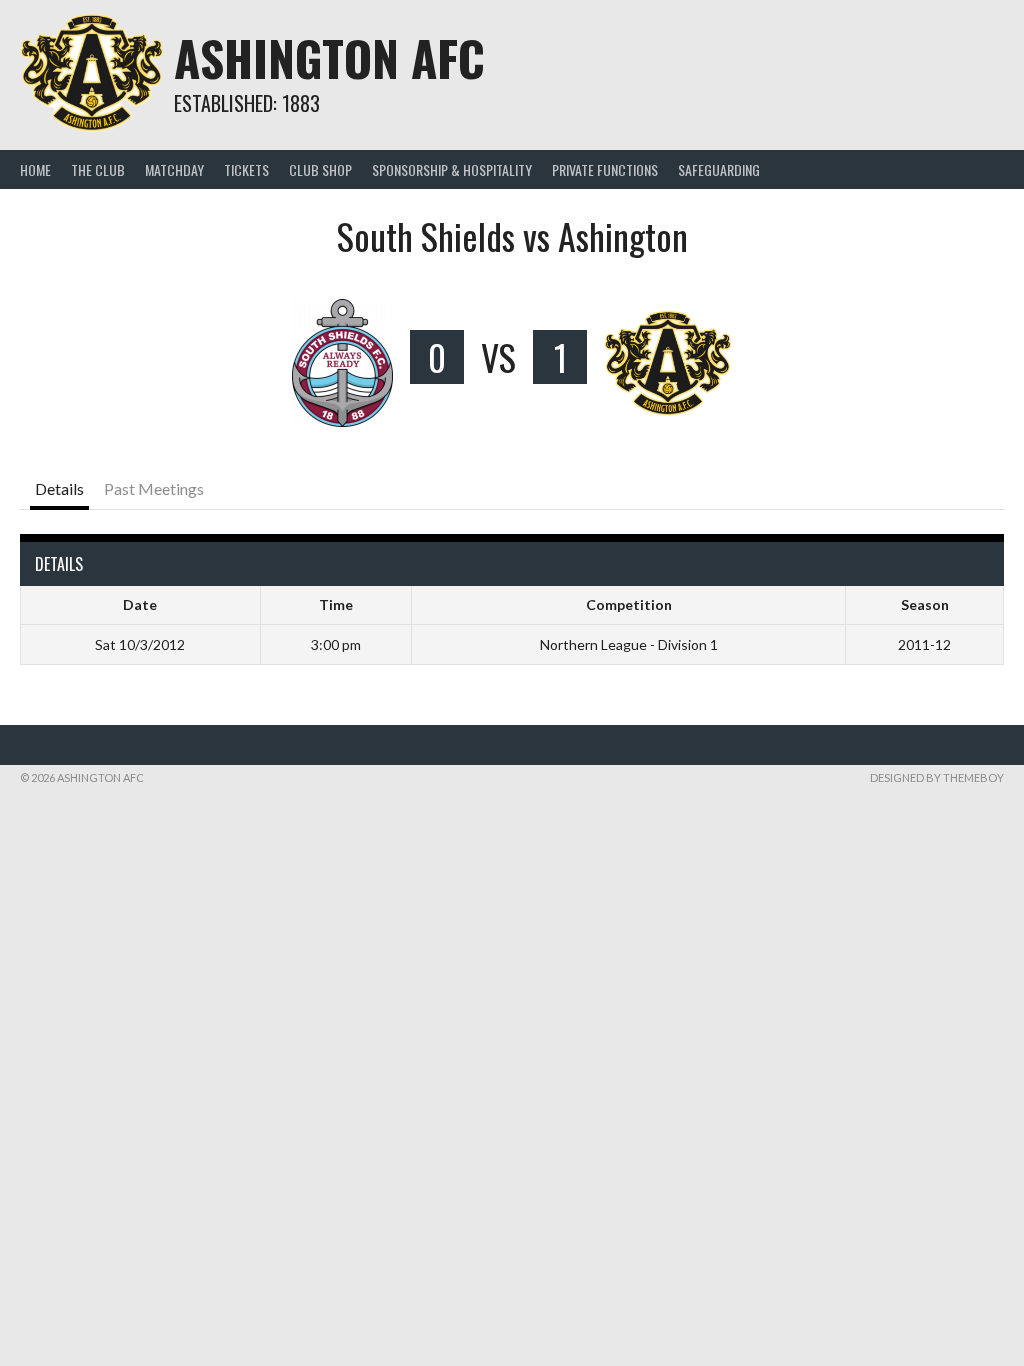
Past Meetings (154, 488)
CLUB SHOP (320, 169)
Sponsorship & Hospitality (452, 169)
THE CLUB (98, 169)
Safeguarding (719, 169)
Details (59, 488)
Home (35, 169)
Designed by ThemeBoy (937, 777)
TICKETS (246, 169)
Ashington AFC (329, 57)
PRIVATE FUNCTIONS (605, 169)
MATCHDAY (174, 169)
